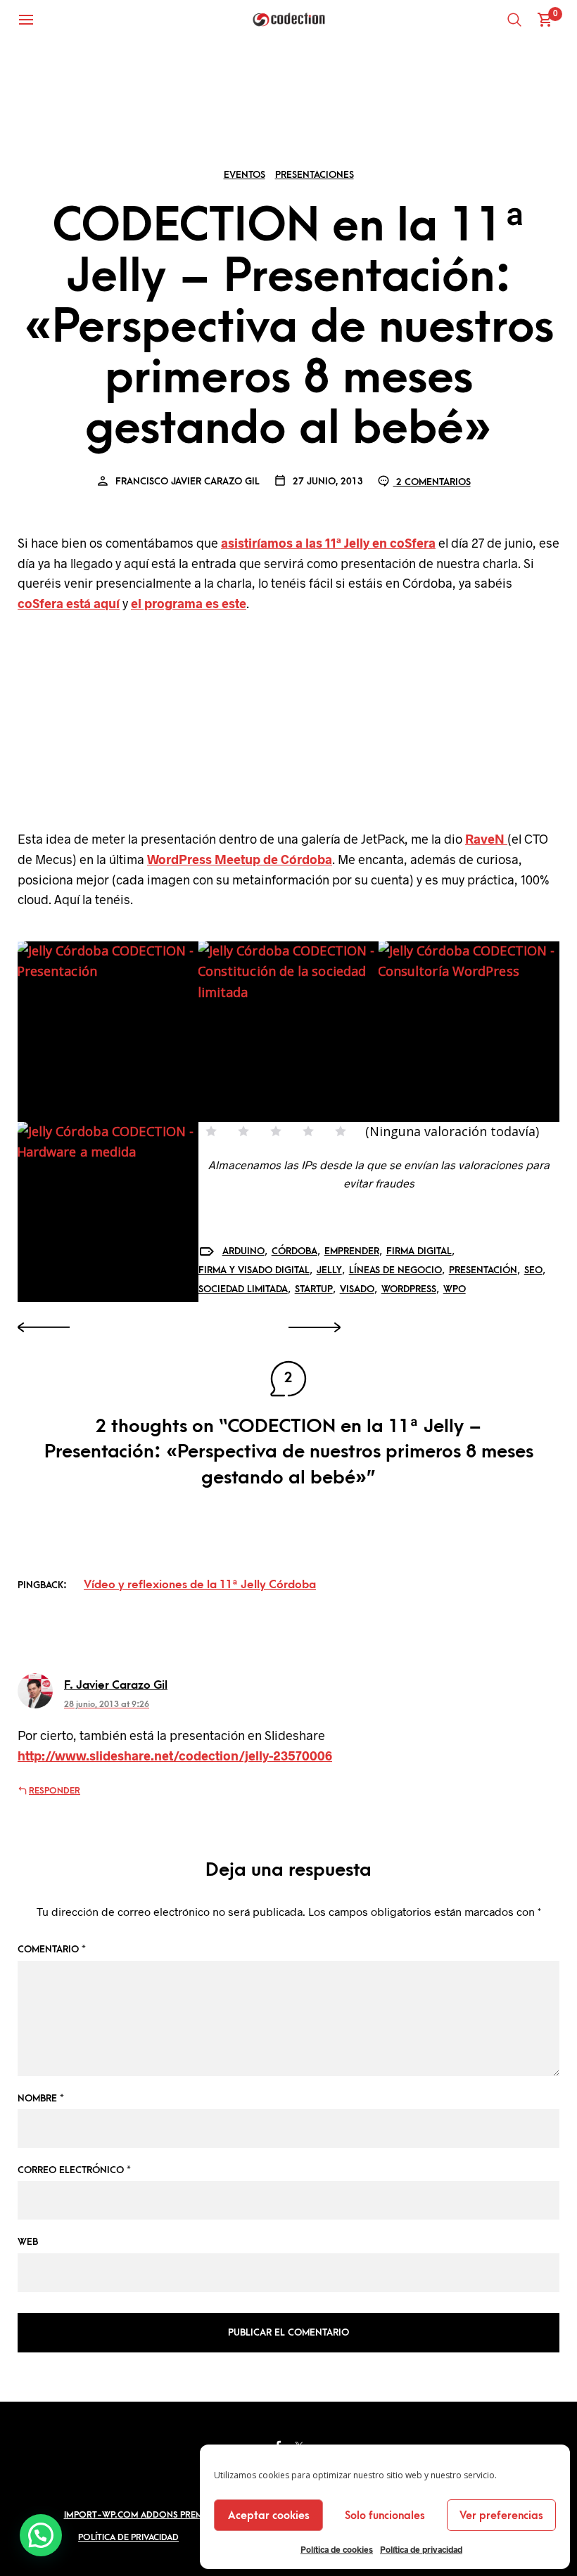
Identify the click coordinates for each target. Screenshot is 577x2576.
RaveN (486, 839)
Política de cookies (337, 2549)
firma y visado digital (254, 1270)
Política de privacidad (421, 2549)
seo (533, 1270)
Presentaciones (315, 175)
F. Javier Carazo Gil (116, 1685)
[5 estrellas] (341, 1131)
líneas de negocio (395, 1270)
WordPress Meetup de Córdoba (240, 859)
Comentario (52, 1949)
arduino (243, 1251)
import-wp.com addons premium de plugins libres (181, 2515)
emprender (352, 1251)
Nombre (41, 2098)
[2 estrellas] (243, 1131)
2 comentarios (432, 482)
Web (28, 2242)
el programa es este (189, 603)
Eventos (245, 175)
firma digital (419, 1251)
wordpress (409, 1289)
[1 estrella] (211, 1131)
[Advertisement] (288, 725)
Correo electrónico (74, 2170)
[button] (41, 2535)
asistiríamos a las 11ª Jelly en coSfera (328, 543)
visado (357, 1289)
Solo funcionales (385, 2516)
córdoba (294, 1251)
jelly (329, 1270)
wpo (455, 1289)
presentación (483, 1270)
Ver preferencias (501, 2516)
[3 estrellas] (276, 1131)
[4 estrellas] (308, 1131)
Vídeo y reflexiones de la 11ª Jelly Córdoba (200, 1585)
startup (314, 1289)
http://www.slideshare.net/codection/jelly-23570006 (175, 1756)
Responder (55, 1791)
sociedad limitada (243, 1289)
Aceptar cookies (269, 2516)
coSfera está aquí (69, 603)
